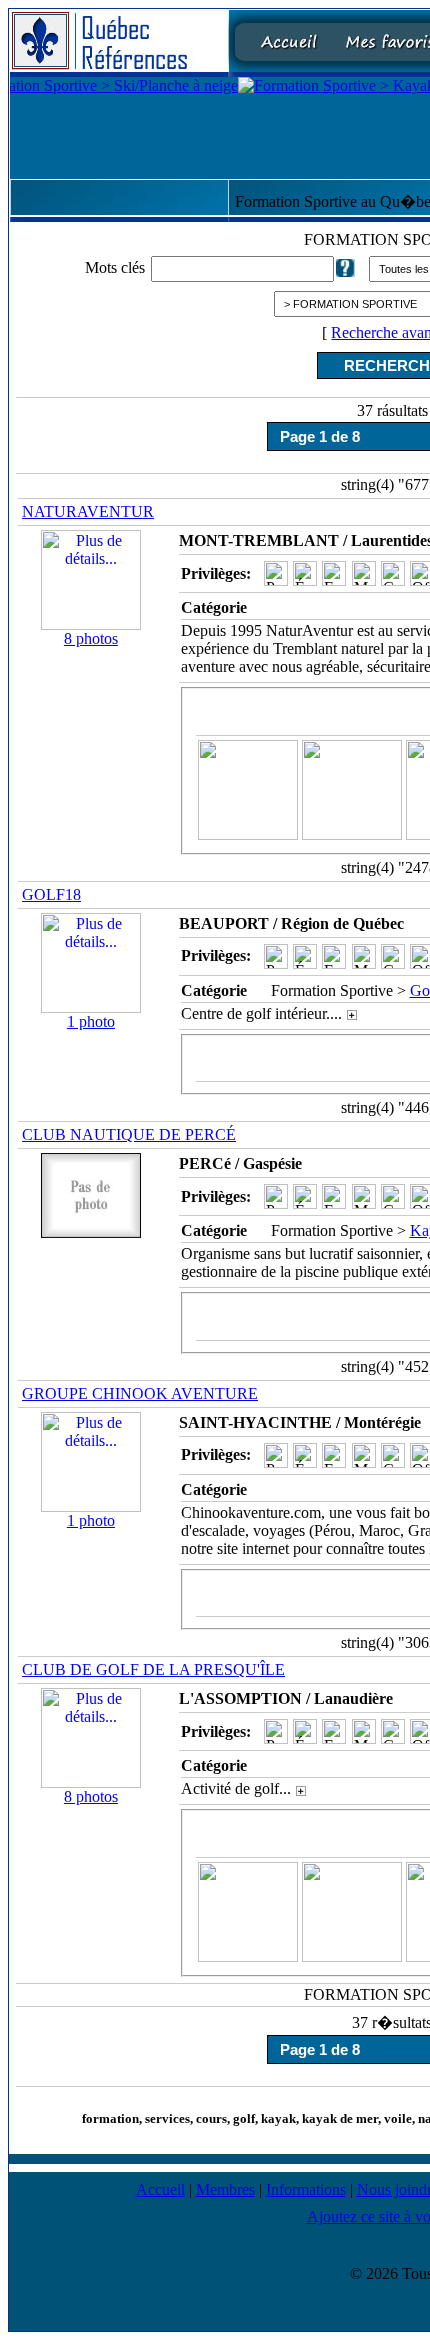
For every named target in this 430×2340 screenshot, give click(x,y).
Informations (306, 2189)
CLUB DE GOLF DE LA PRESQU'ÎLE (153, 1669)
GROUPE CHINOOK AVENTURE (140, 1393)
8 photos (91, 638)
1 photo (91, 1021)
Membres (225, 2189)
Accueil (160, 2189)
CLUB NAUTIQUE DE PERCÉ (129, 1134)
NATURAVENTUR (88, 511)
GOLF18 (51, 894)
